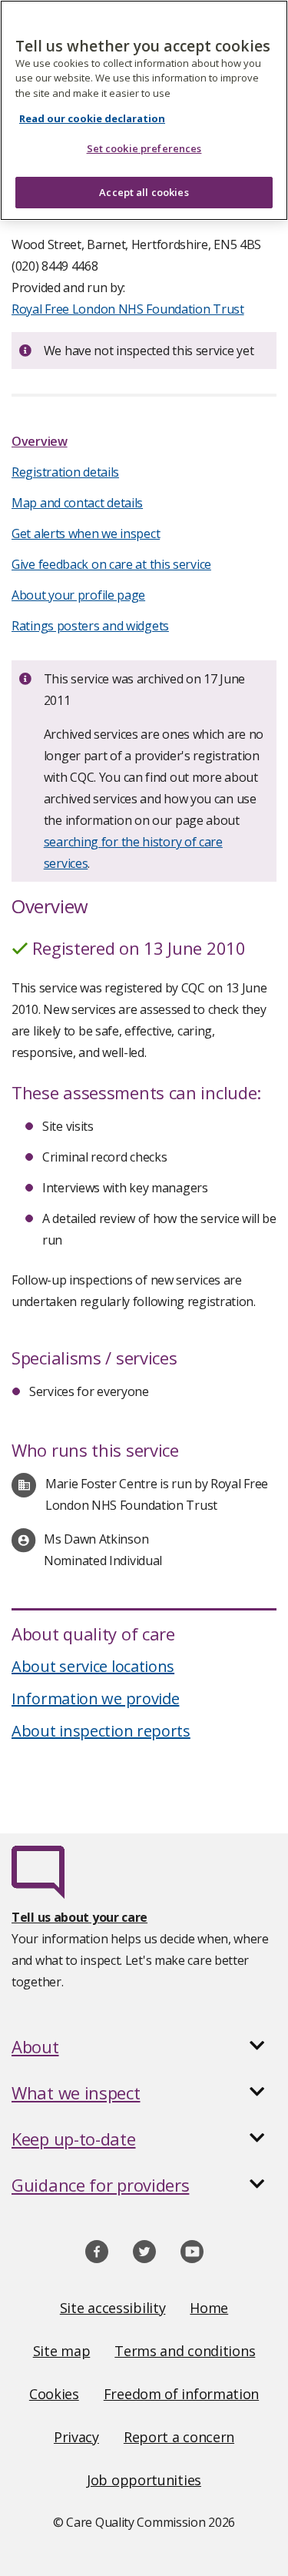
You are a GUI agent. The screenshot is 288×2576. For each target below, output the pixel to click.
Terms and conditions (185, 2351)
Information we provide (95, 1698)
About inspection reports (101, 1731)
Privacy (76, 2437)
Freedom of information (181, 2394)
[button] (144, 2046)
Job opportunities (144, 2480)
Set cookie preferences (144, 148)
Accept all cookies (144, 192)
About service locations (93, 1666)
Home (209, 2308)
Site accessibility (113, 2308)
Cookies (54, 2394)
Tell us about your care (79, 1917)
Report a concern (179, 2437)
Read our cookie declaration (92, 118)
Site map (62, 2351)
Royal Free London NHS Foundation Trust (128, 309)
